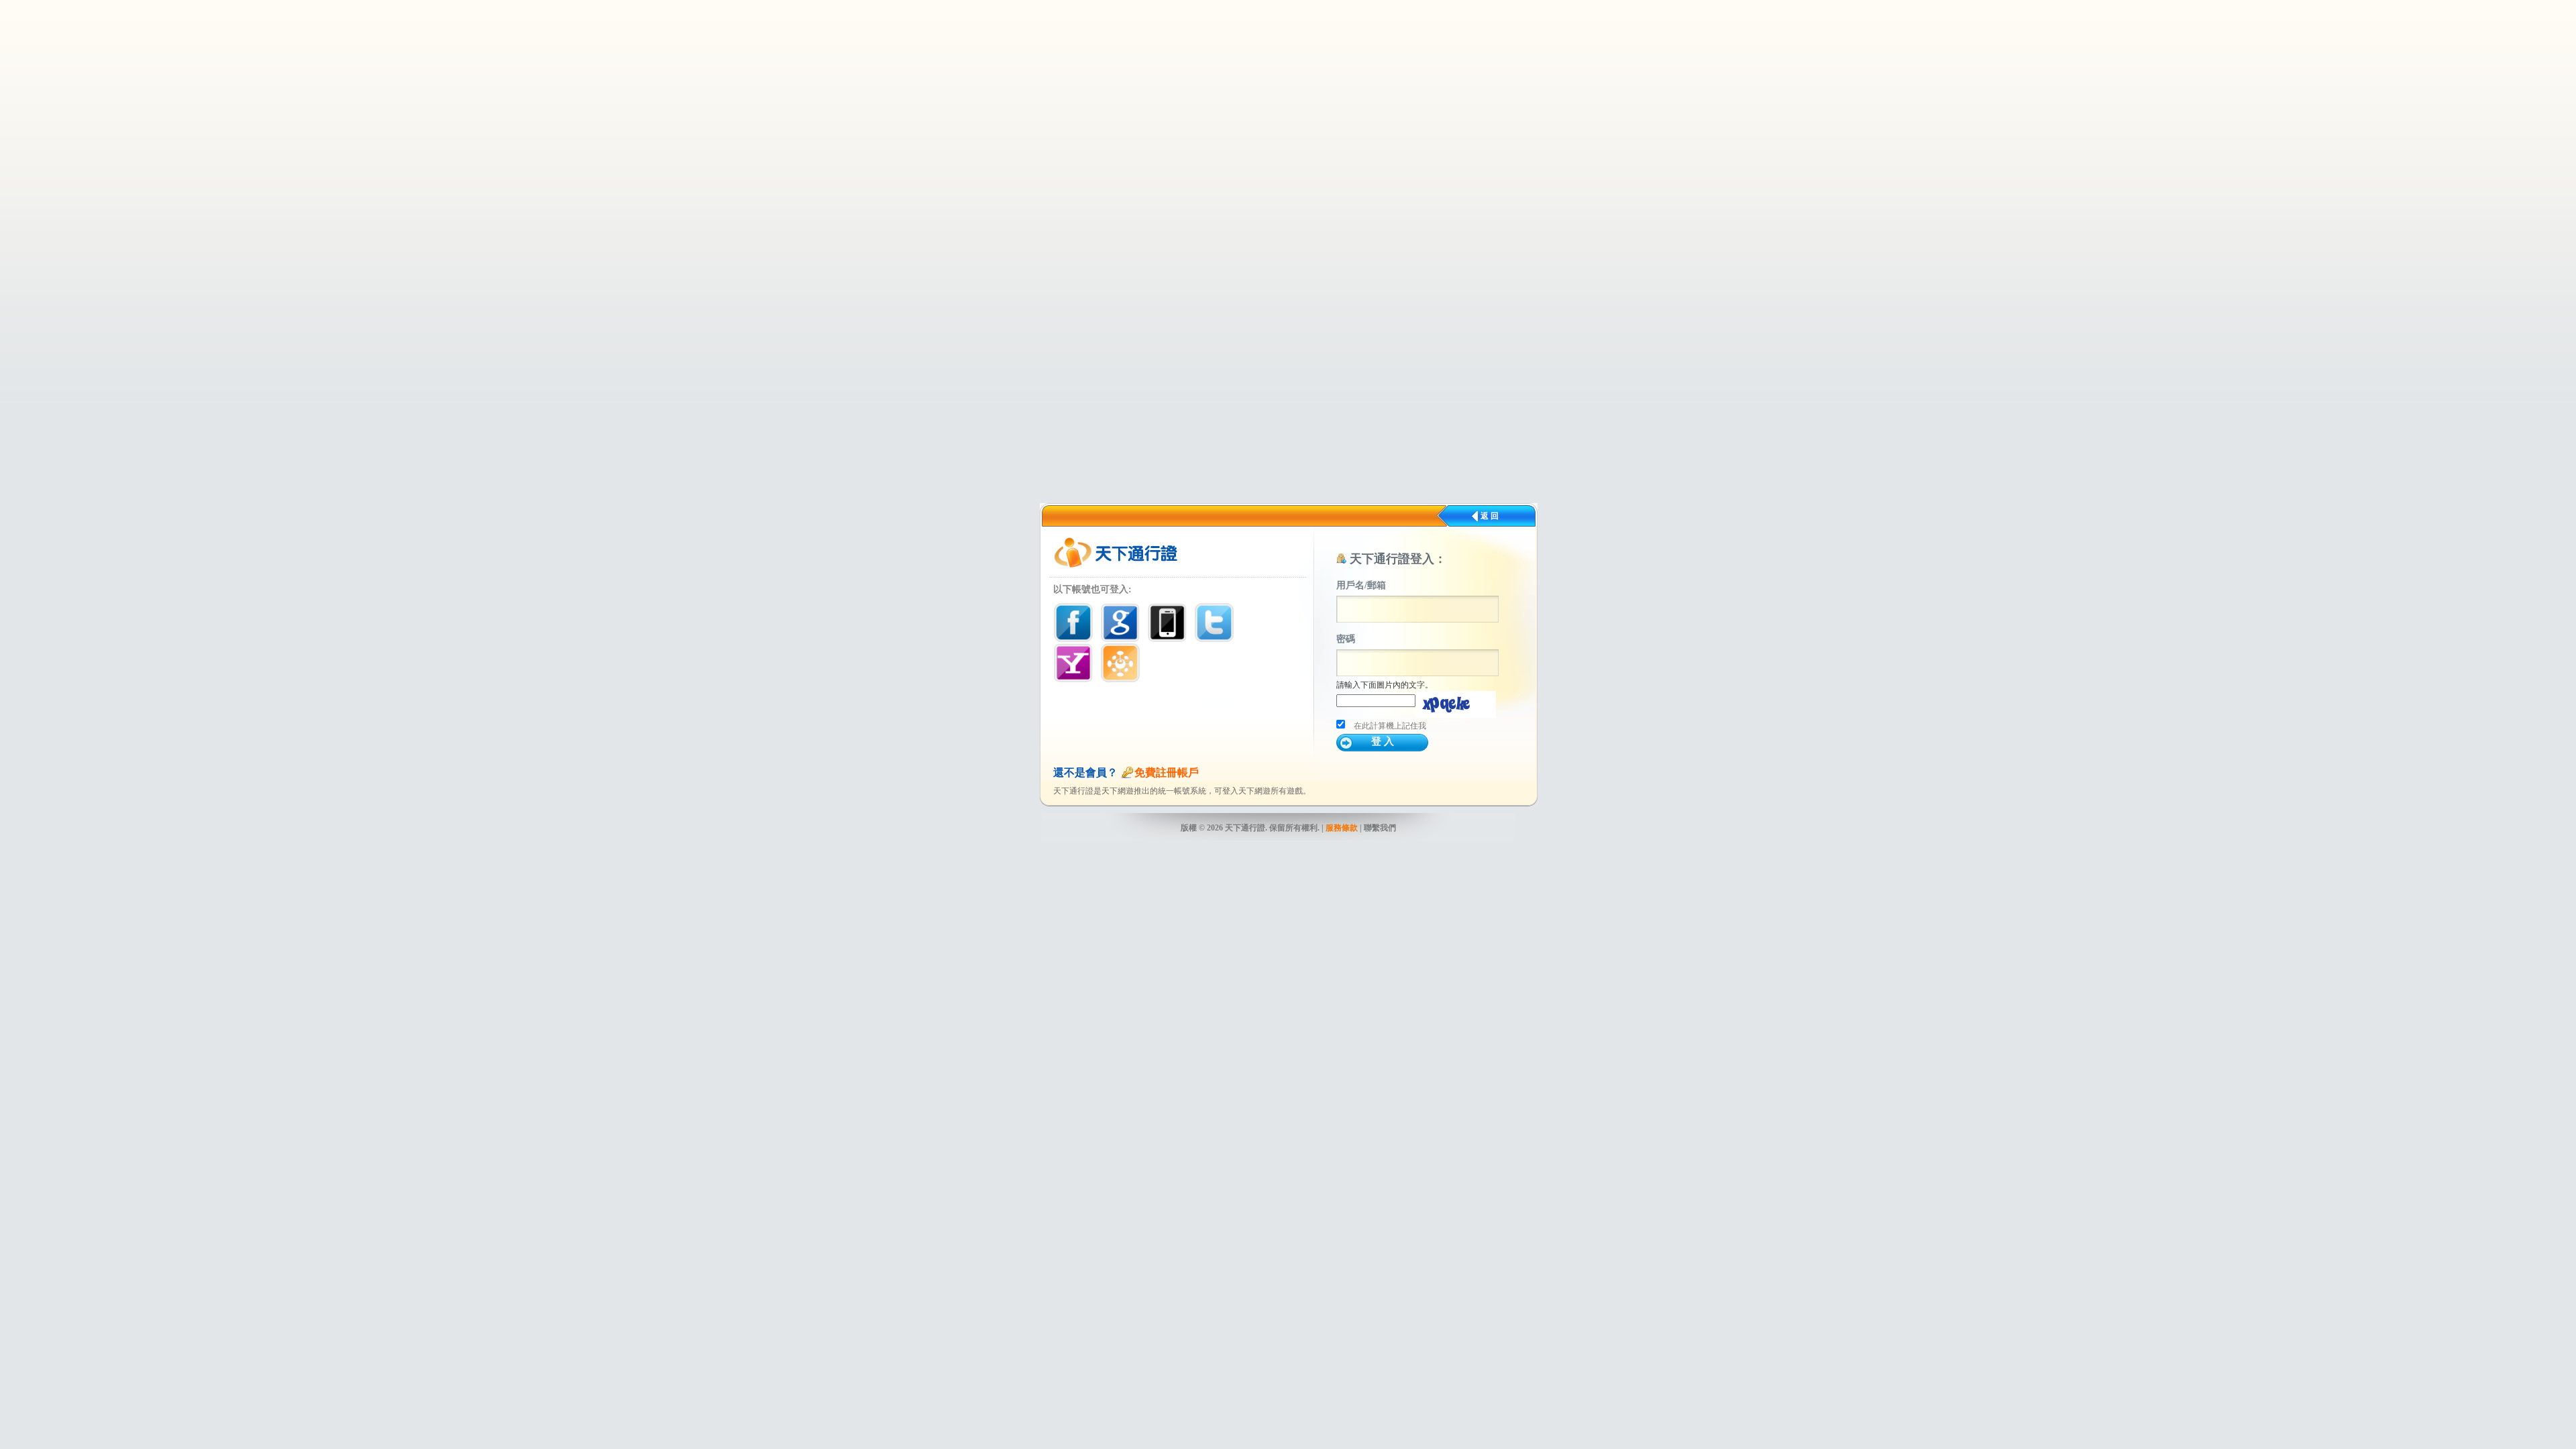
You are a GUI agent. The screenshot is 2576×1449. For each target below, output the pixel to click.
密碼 (1346, 639)
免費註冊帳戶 (1167, 772)
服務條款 (1342, 828)
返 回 (1490, 516)
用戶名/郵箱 (1361, 585)
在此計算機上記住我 (1390, 726)
